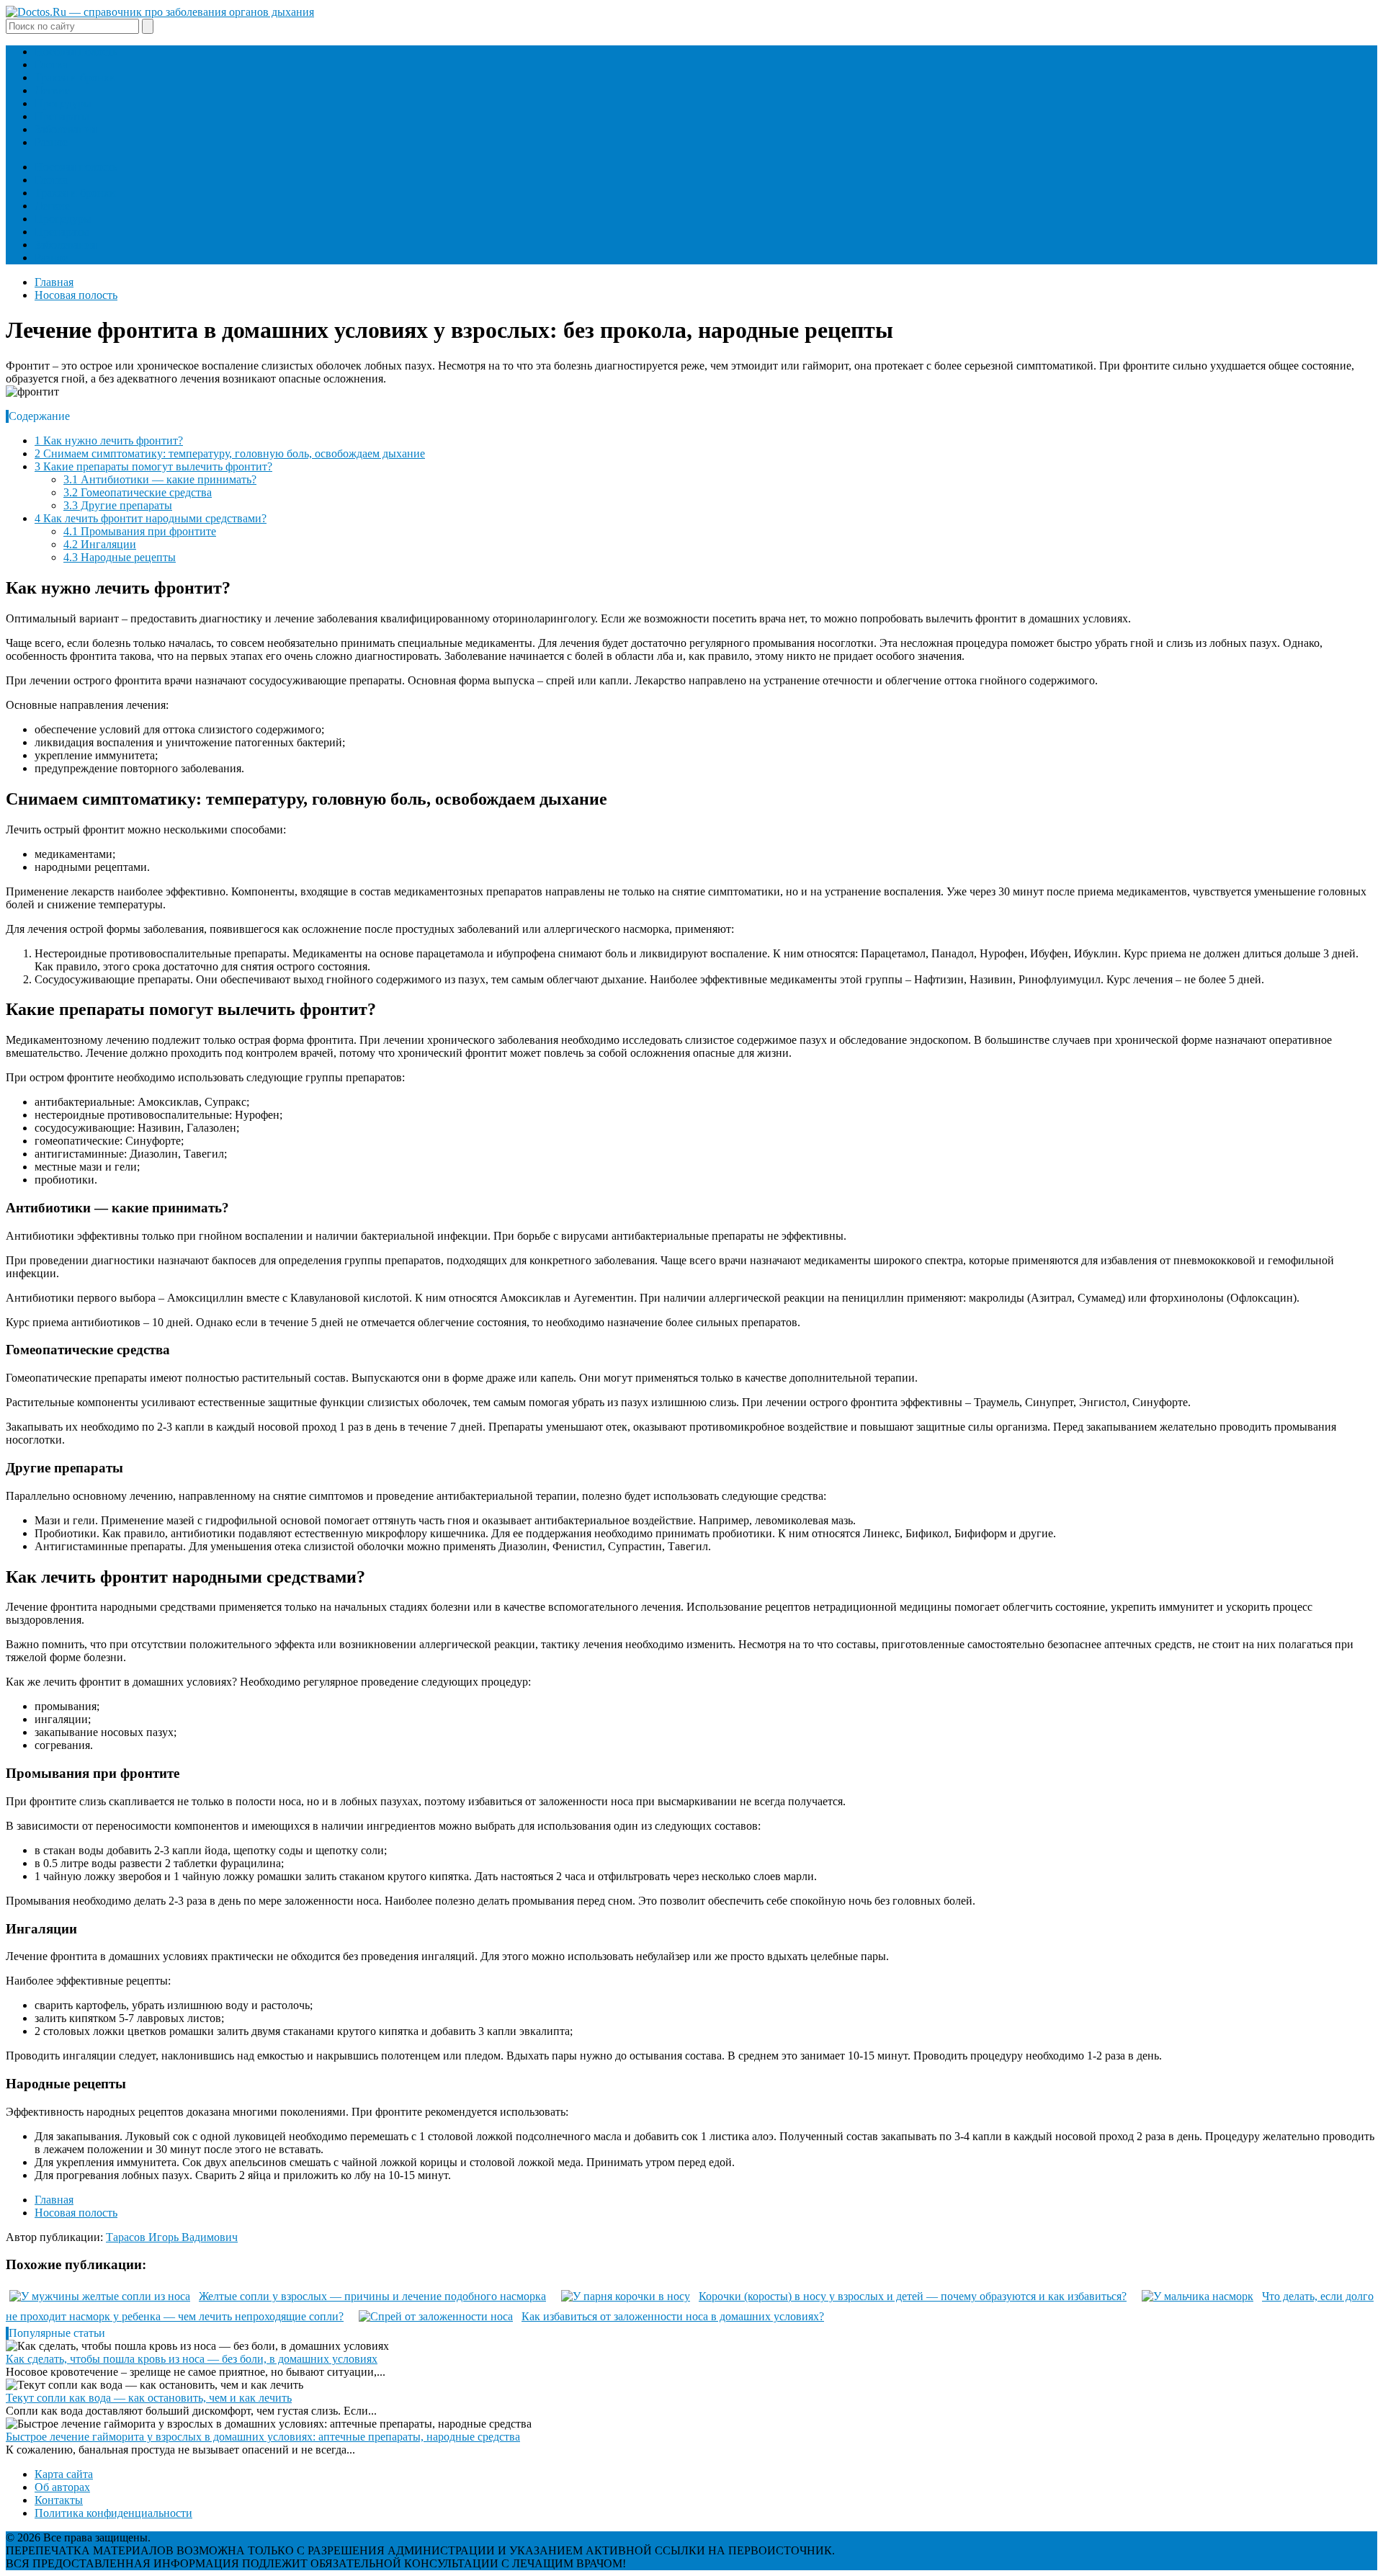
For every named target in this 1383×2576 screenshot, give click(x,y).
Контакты (59, 2500)
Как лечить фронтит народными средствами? (151, 518)
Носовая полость (76, 52)
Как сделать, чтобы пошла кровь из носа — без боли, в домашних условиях (192, 2359)
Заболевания (66, 129)
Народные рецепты (120, 557)
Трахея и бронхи (75, 77)
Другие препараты (118, 505)
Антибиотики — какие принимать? (160, 479)
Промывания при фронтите (140, 531)
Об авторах (62, 2487)
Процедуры (63, 103)
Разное (51, 142)
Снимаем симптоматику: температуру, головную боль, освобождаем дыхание (230, 453)
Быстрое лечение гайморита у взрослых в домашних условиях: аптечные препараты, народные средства (263, 2437)
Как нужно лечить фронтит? (109, 440)
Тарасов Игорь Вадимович (172, 2237)
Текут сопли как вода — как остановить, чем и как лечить (149, 2398)
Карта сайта (64, 2474)
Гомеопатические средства (138, 492)
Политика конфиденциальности (113, 2513)
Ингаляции (100, 544)
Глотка (51, 64)
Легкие (52, 90)
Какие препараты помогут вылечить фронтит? (153, 466)
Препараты (62, 116)
